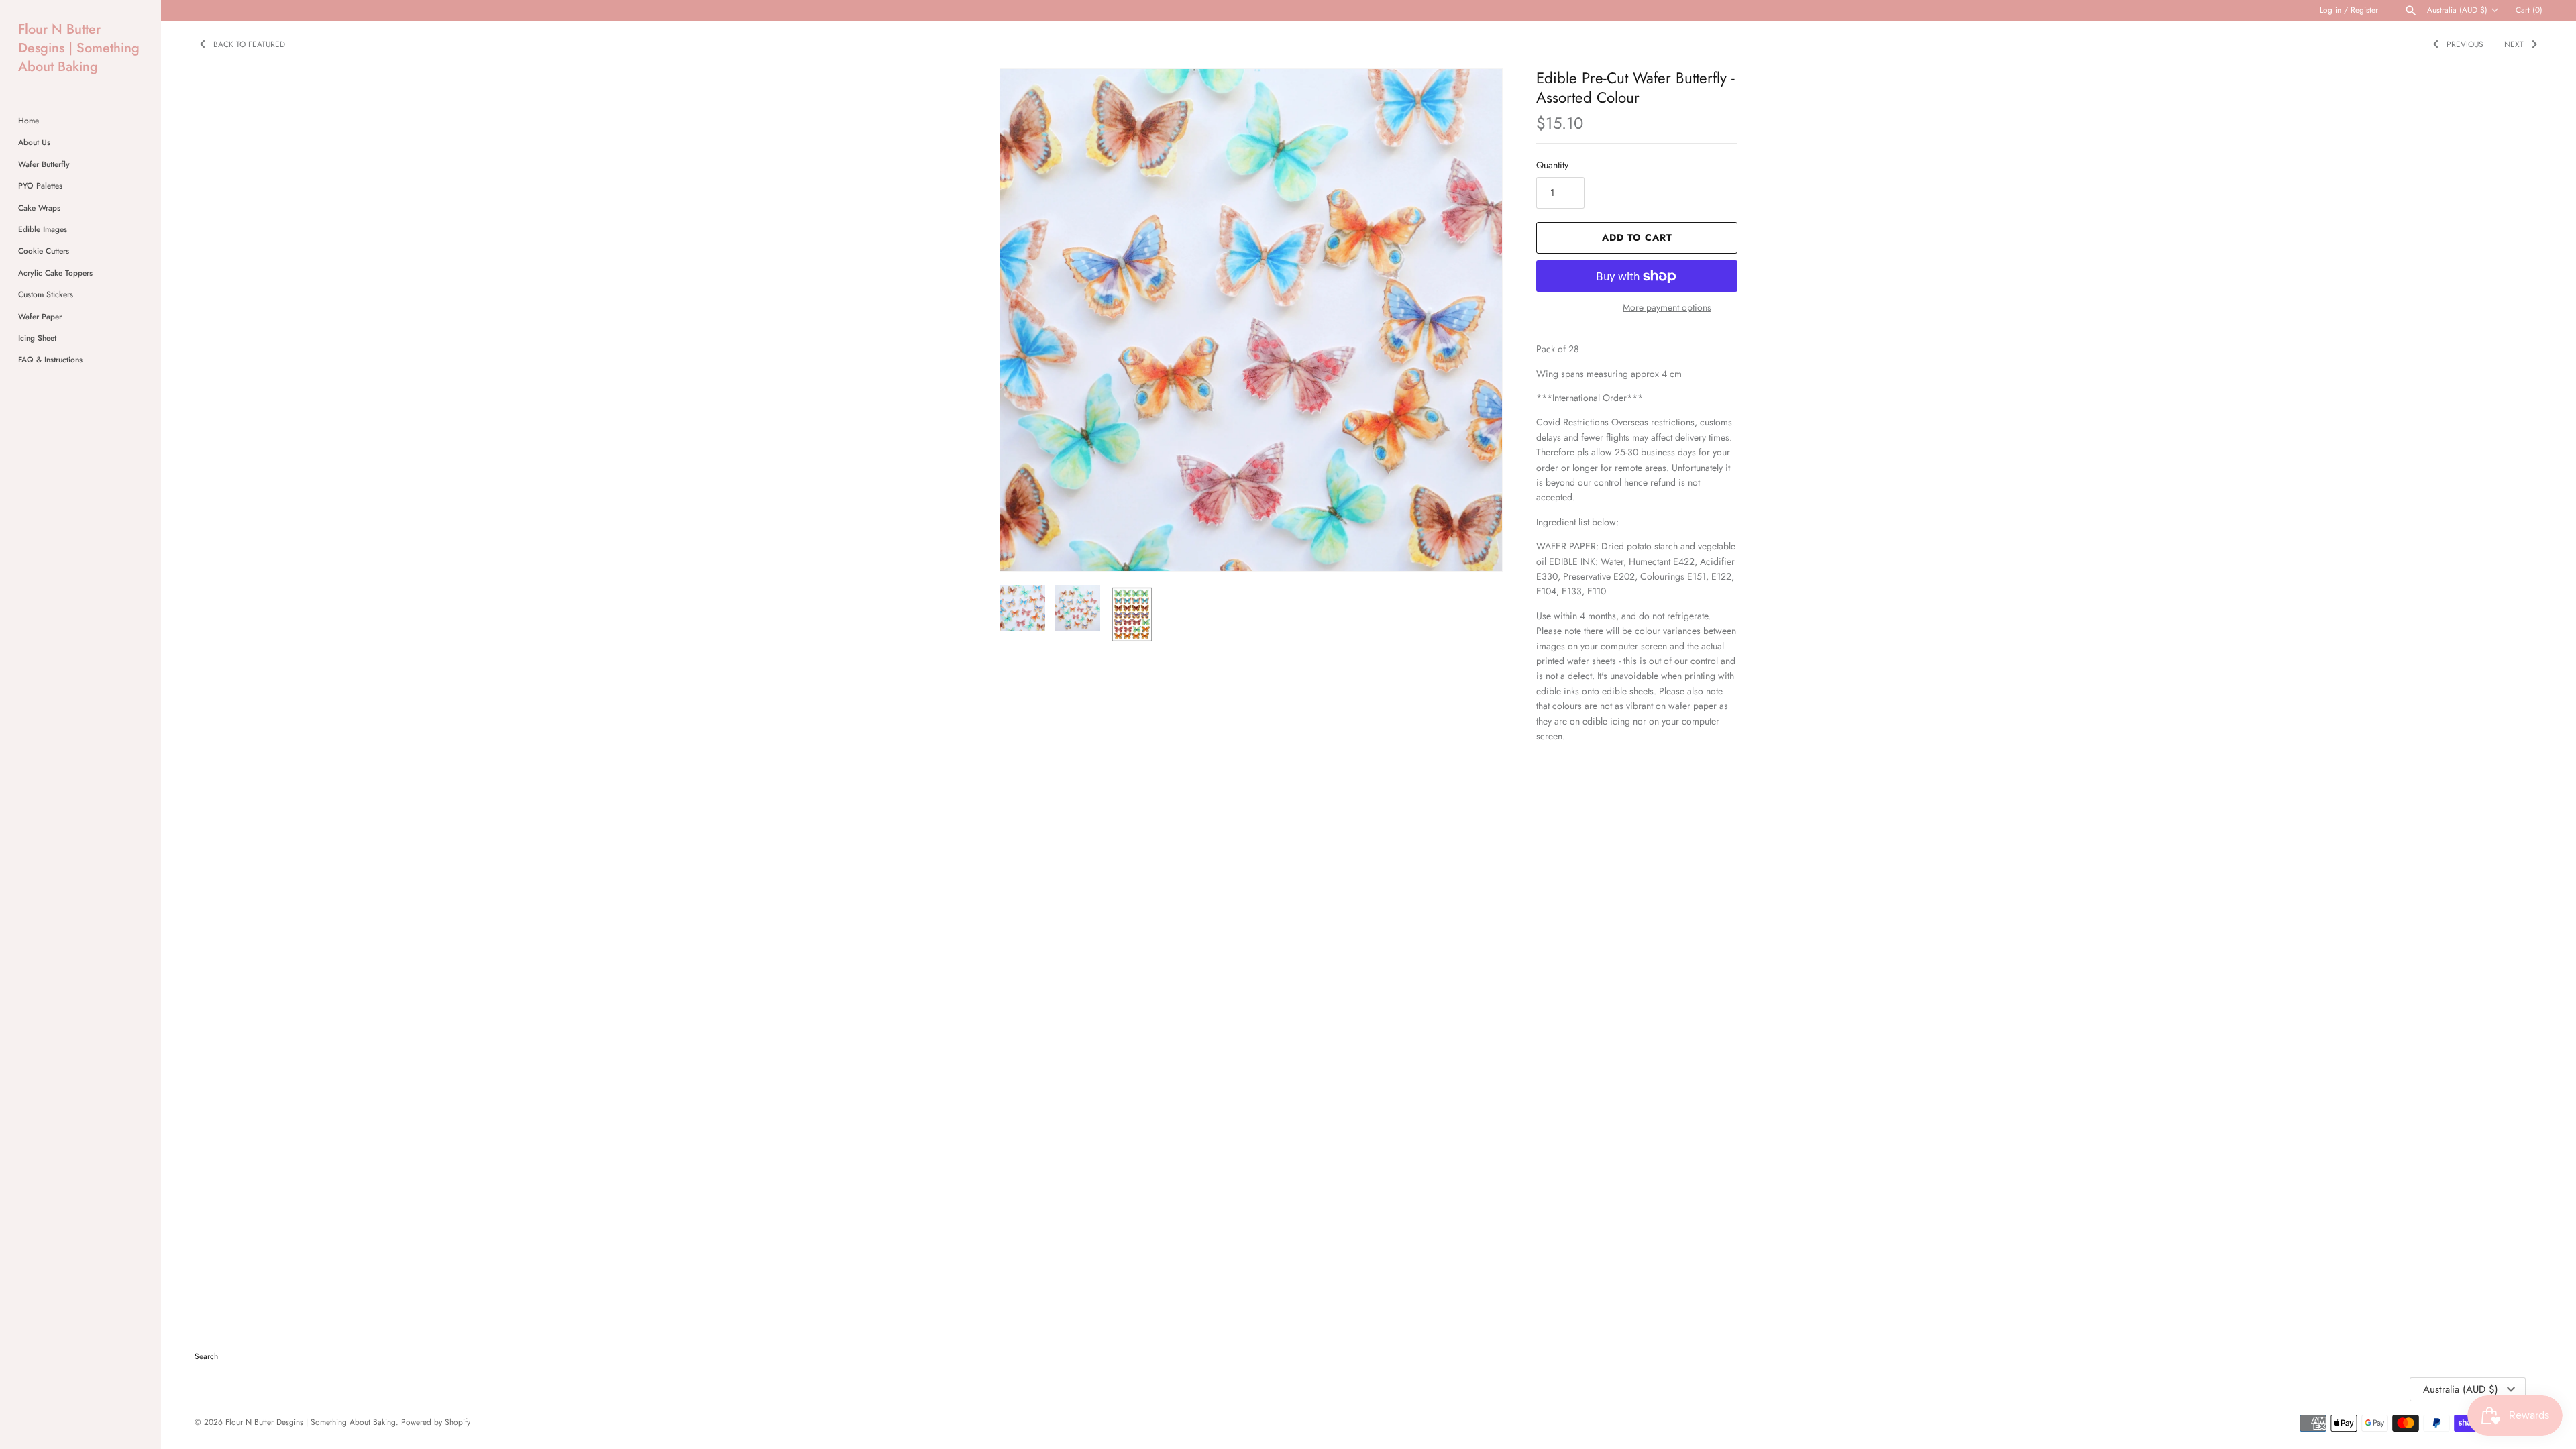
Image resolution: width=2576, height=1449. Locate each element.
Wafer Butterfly (44, 164)
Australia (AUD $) (2457, 10)
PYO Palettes (40, 185)
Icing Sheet (37, 338)
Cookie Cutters (44, 251)
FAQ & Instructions (50, 359)
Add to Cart (1637, 237)
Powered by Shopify (436, 1422)
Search (206, 1356)
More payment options (1667, 308)
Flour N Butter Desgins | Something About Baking (311, 1422)
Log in (2330, 10)
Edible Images (43, 229)
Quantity (1552, 165)
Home (29, 120)
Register (2364, 10)
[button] (1474, 320)
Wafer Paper (40, 316)
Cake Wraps (39, 208)
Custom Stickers (46, 294)
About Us (34, 142)
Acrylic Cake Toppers (55, 273)
